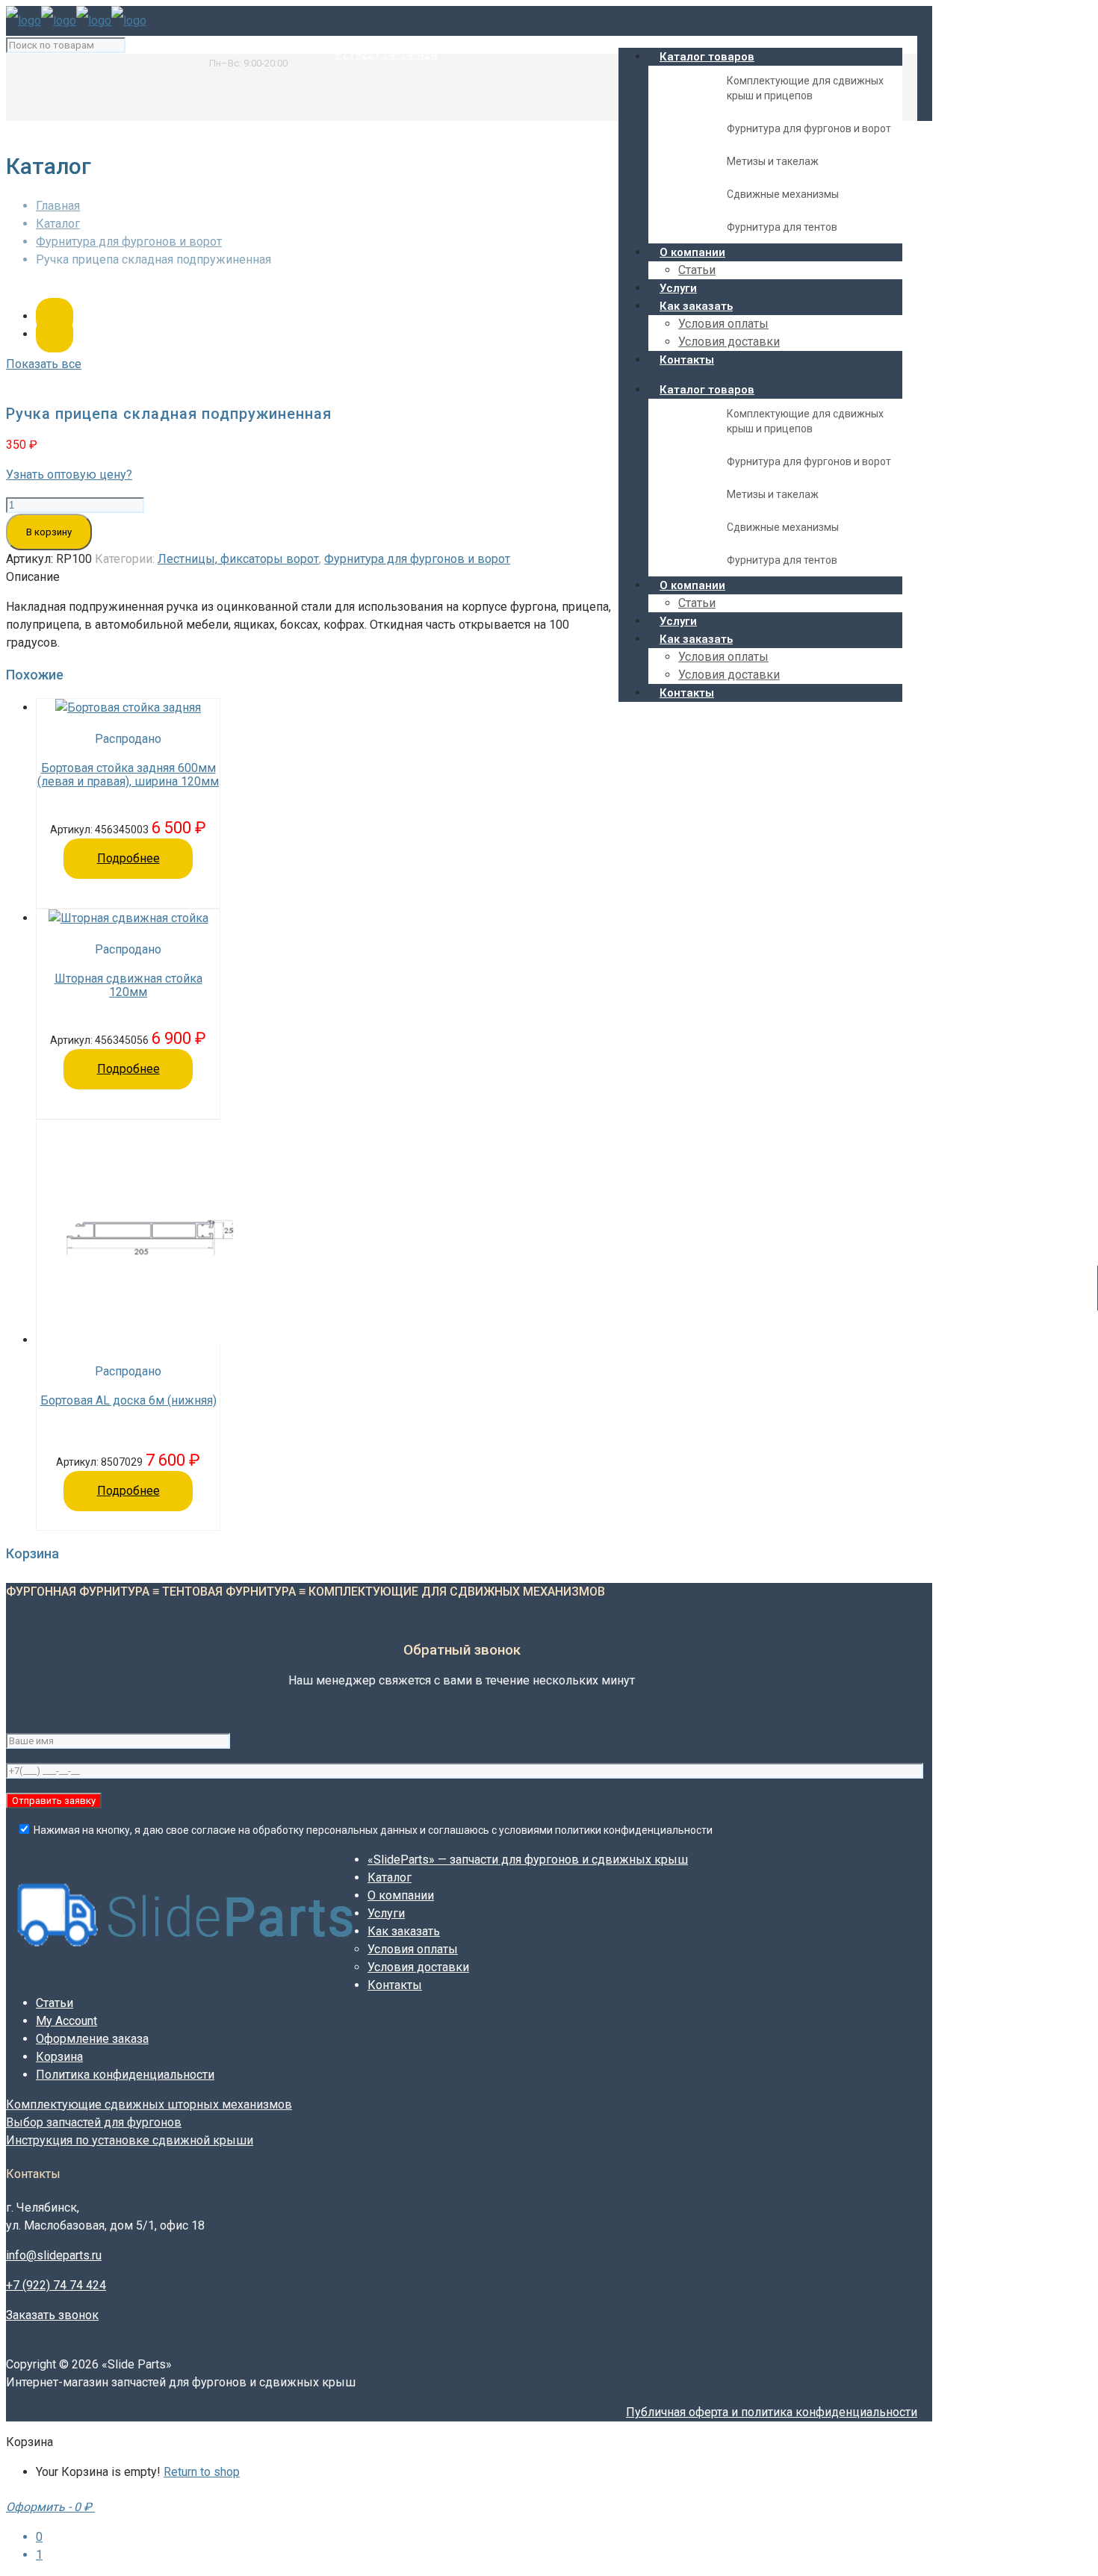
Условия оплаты (413, 1949)
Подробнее (128, 858)
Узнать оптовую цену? (69, 475)
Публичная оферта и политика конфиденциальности (772, 2412)
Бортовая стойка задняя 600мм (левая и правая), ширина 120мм (128, 775)
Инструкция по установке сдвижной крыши (130, 2140)
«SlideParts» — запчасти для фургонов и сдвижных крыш (528, 1860)
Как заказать (404, 1931)
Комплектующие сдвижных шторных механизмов (149, 2104)
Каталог (58, 224)
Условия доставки (418, 1967)
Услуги (386, 1913)
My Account (66, 2021)
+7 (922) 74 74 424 (56, 2285)
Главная (58, 206)
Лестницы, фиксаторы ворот (238, 559)
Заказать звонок (52, 2315)
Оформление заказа (92, 2039)
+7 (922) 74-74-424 (386, 53)
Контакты (395, 1985)
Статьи (55, 2003)
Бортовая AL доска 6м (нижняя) (128, 1401)
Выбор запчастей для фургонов (94, 2122)
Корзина (59, 2057)
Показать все (44, 364)
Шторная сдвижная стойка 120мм (128, 986)
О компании (401, 1895)
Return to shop (202, 2472)
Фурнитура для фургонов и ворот (129, 242)
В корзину (49, 532)
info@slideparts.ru (257, 48)
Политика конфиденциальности (125, 2075)
